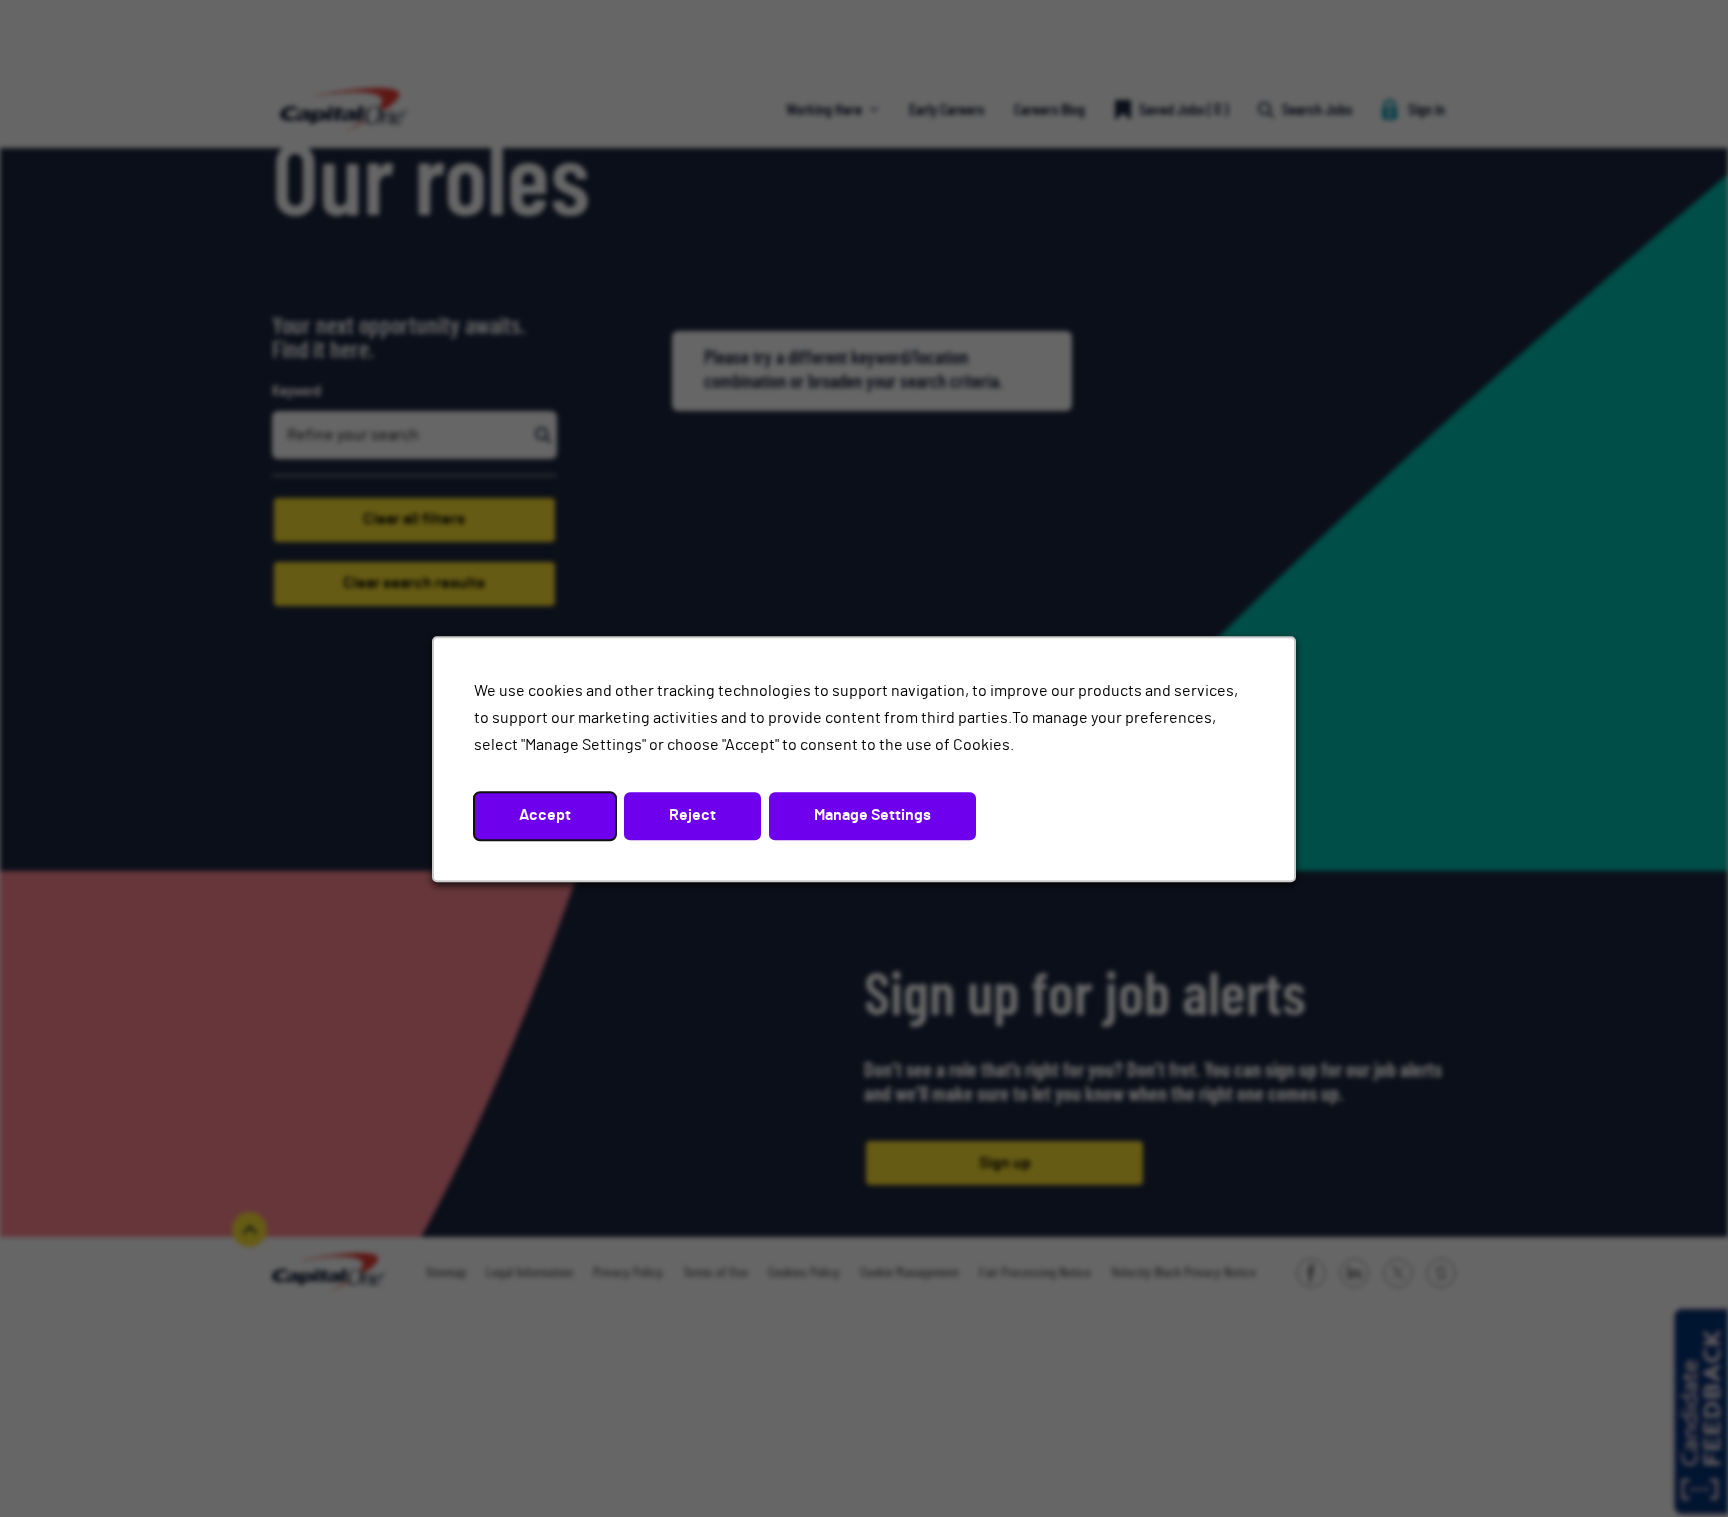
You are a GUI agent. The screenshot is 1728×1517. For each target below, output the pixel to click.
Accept (545, 815)
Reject (692, 815)
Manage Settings (872, 815)
